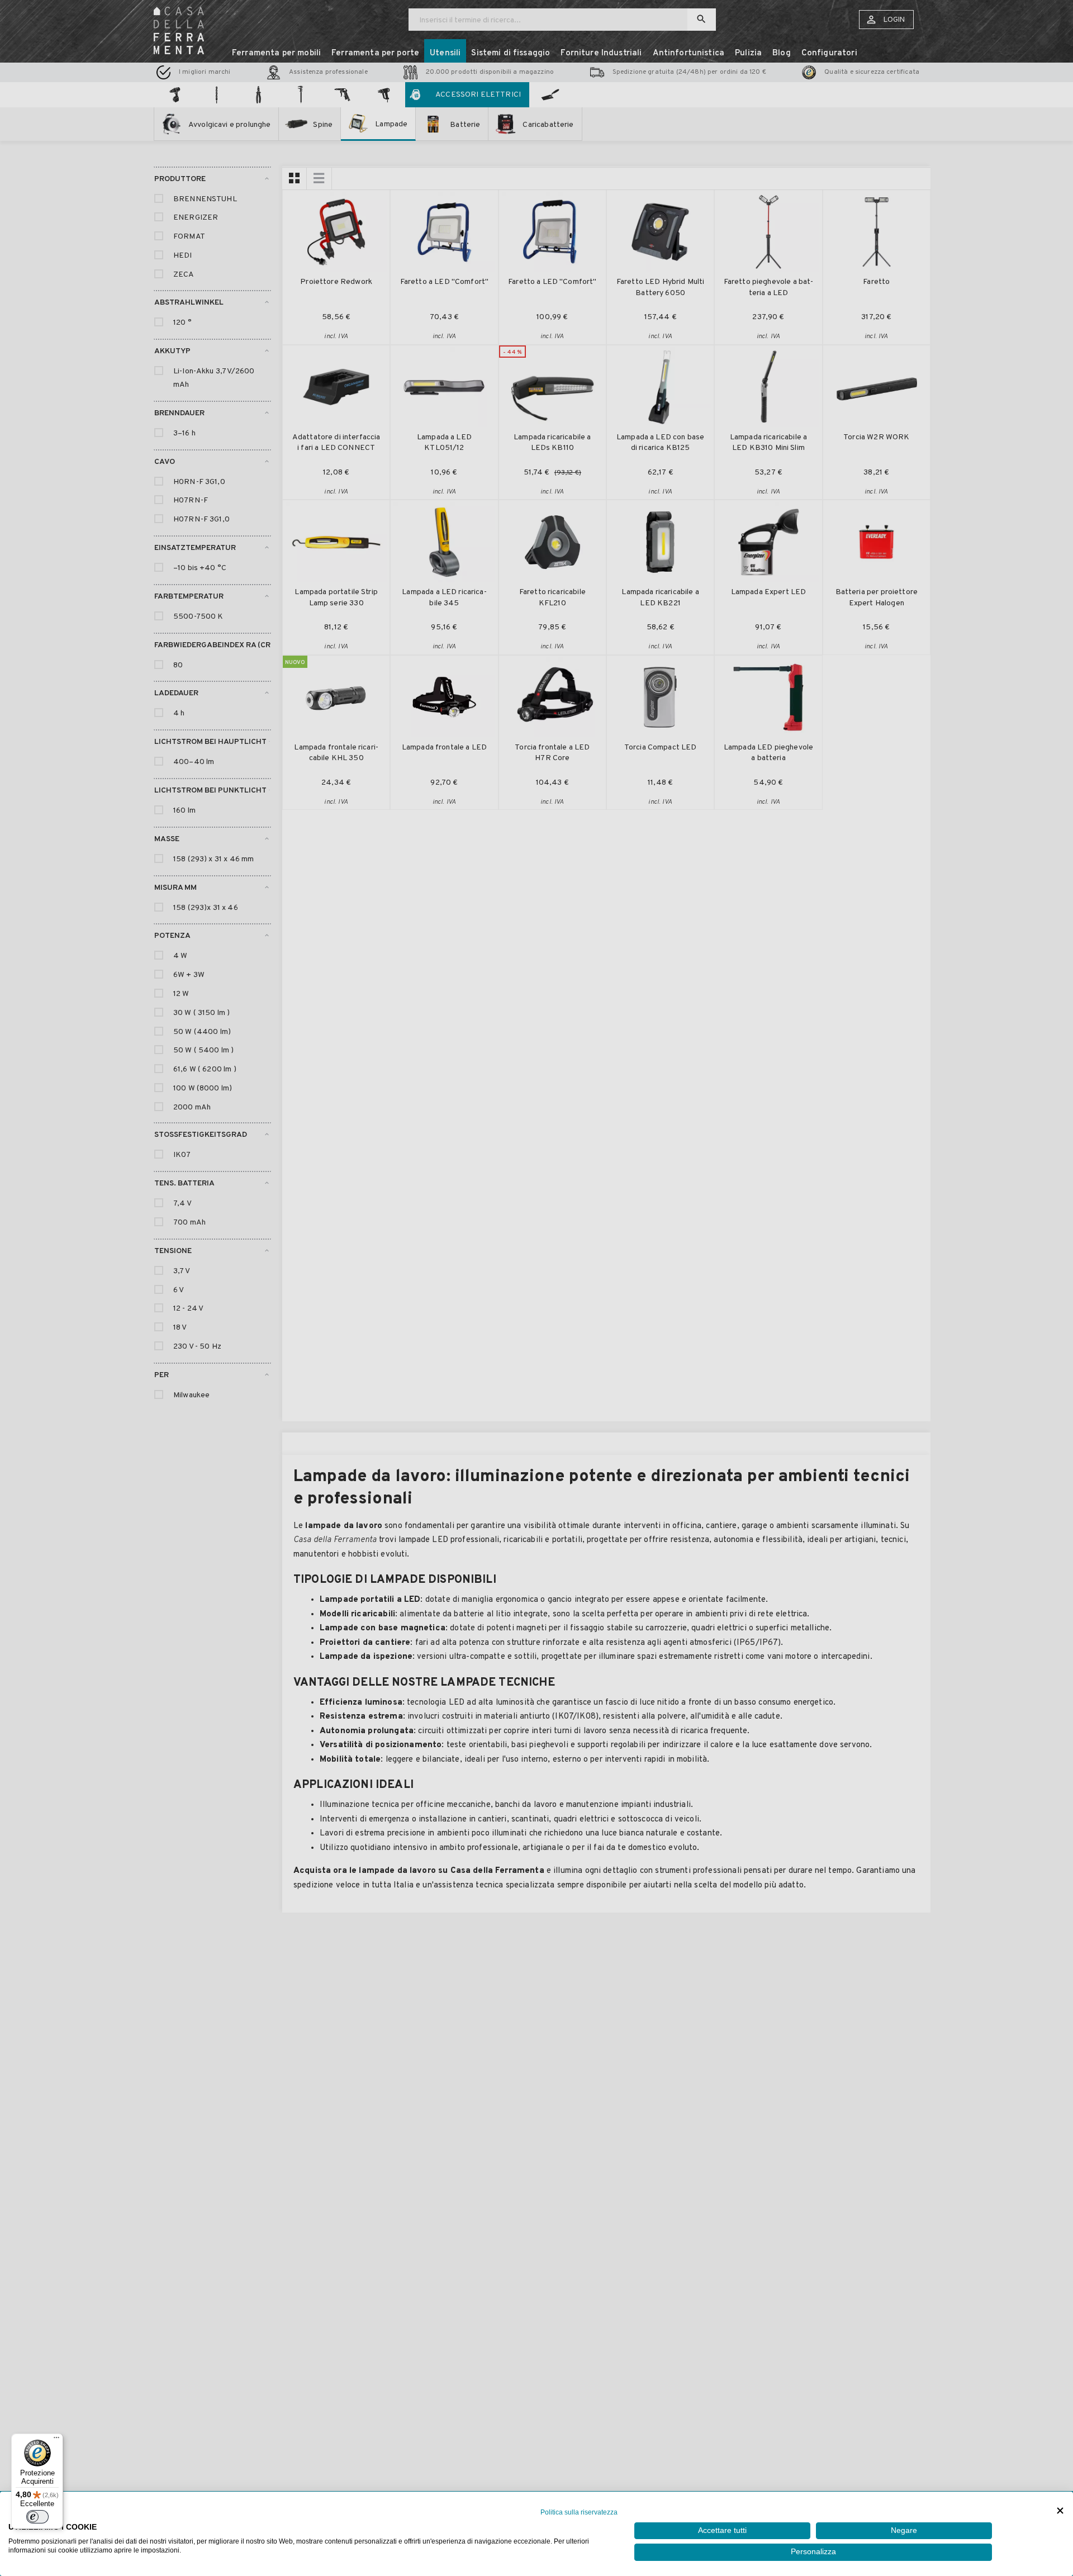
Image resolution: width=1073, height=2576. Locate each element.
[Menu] (56, 2440)
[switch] (37, 2517)
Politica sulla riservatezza (579, 2512)
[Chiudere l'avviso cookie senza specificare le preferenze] (1060, 2511)
